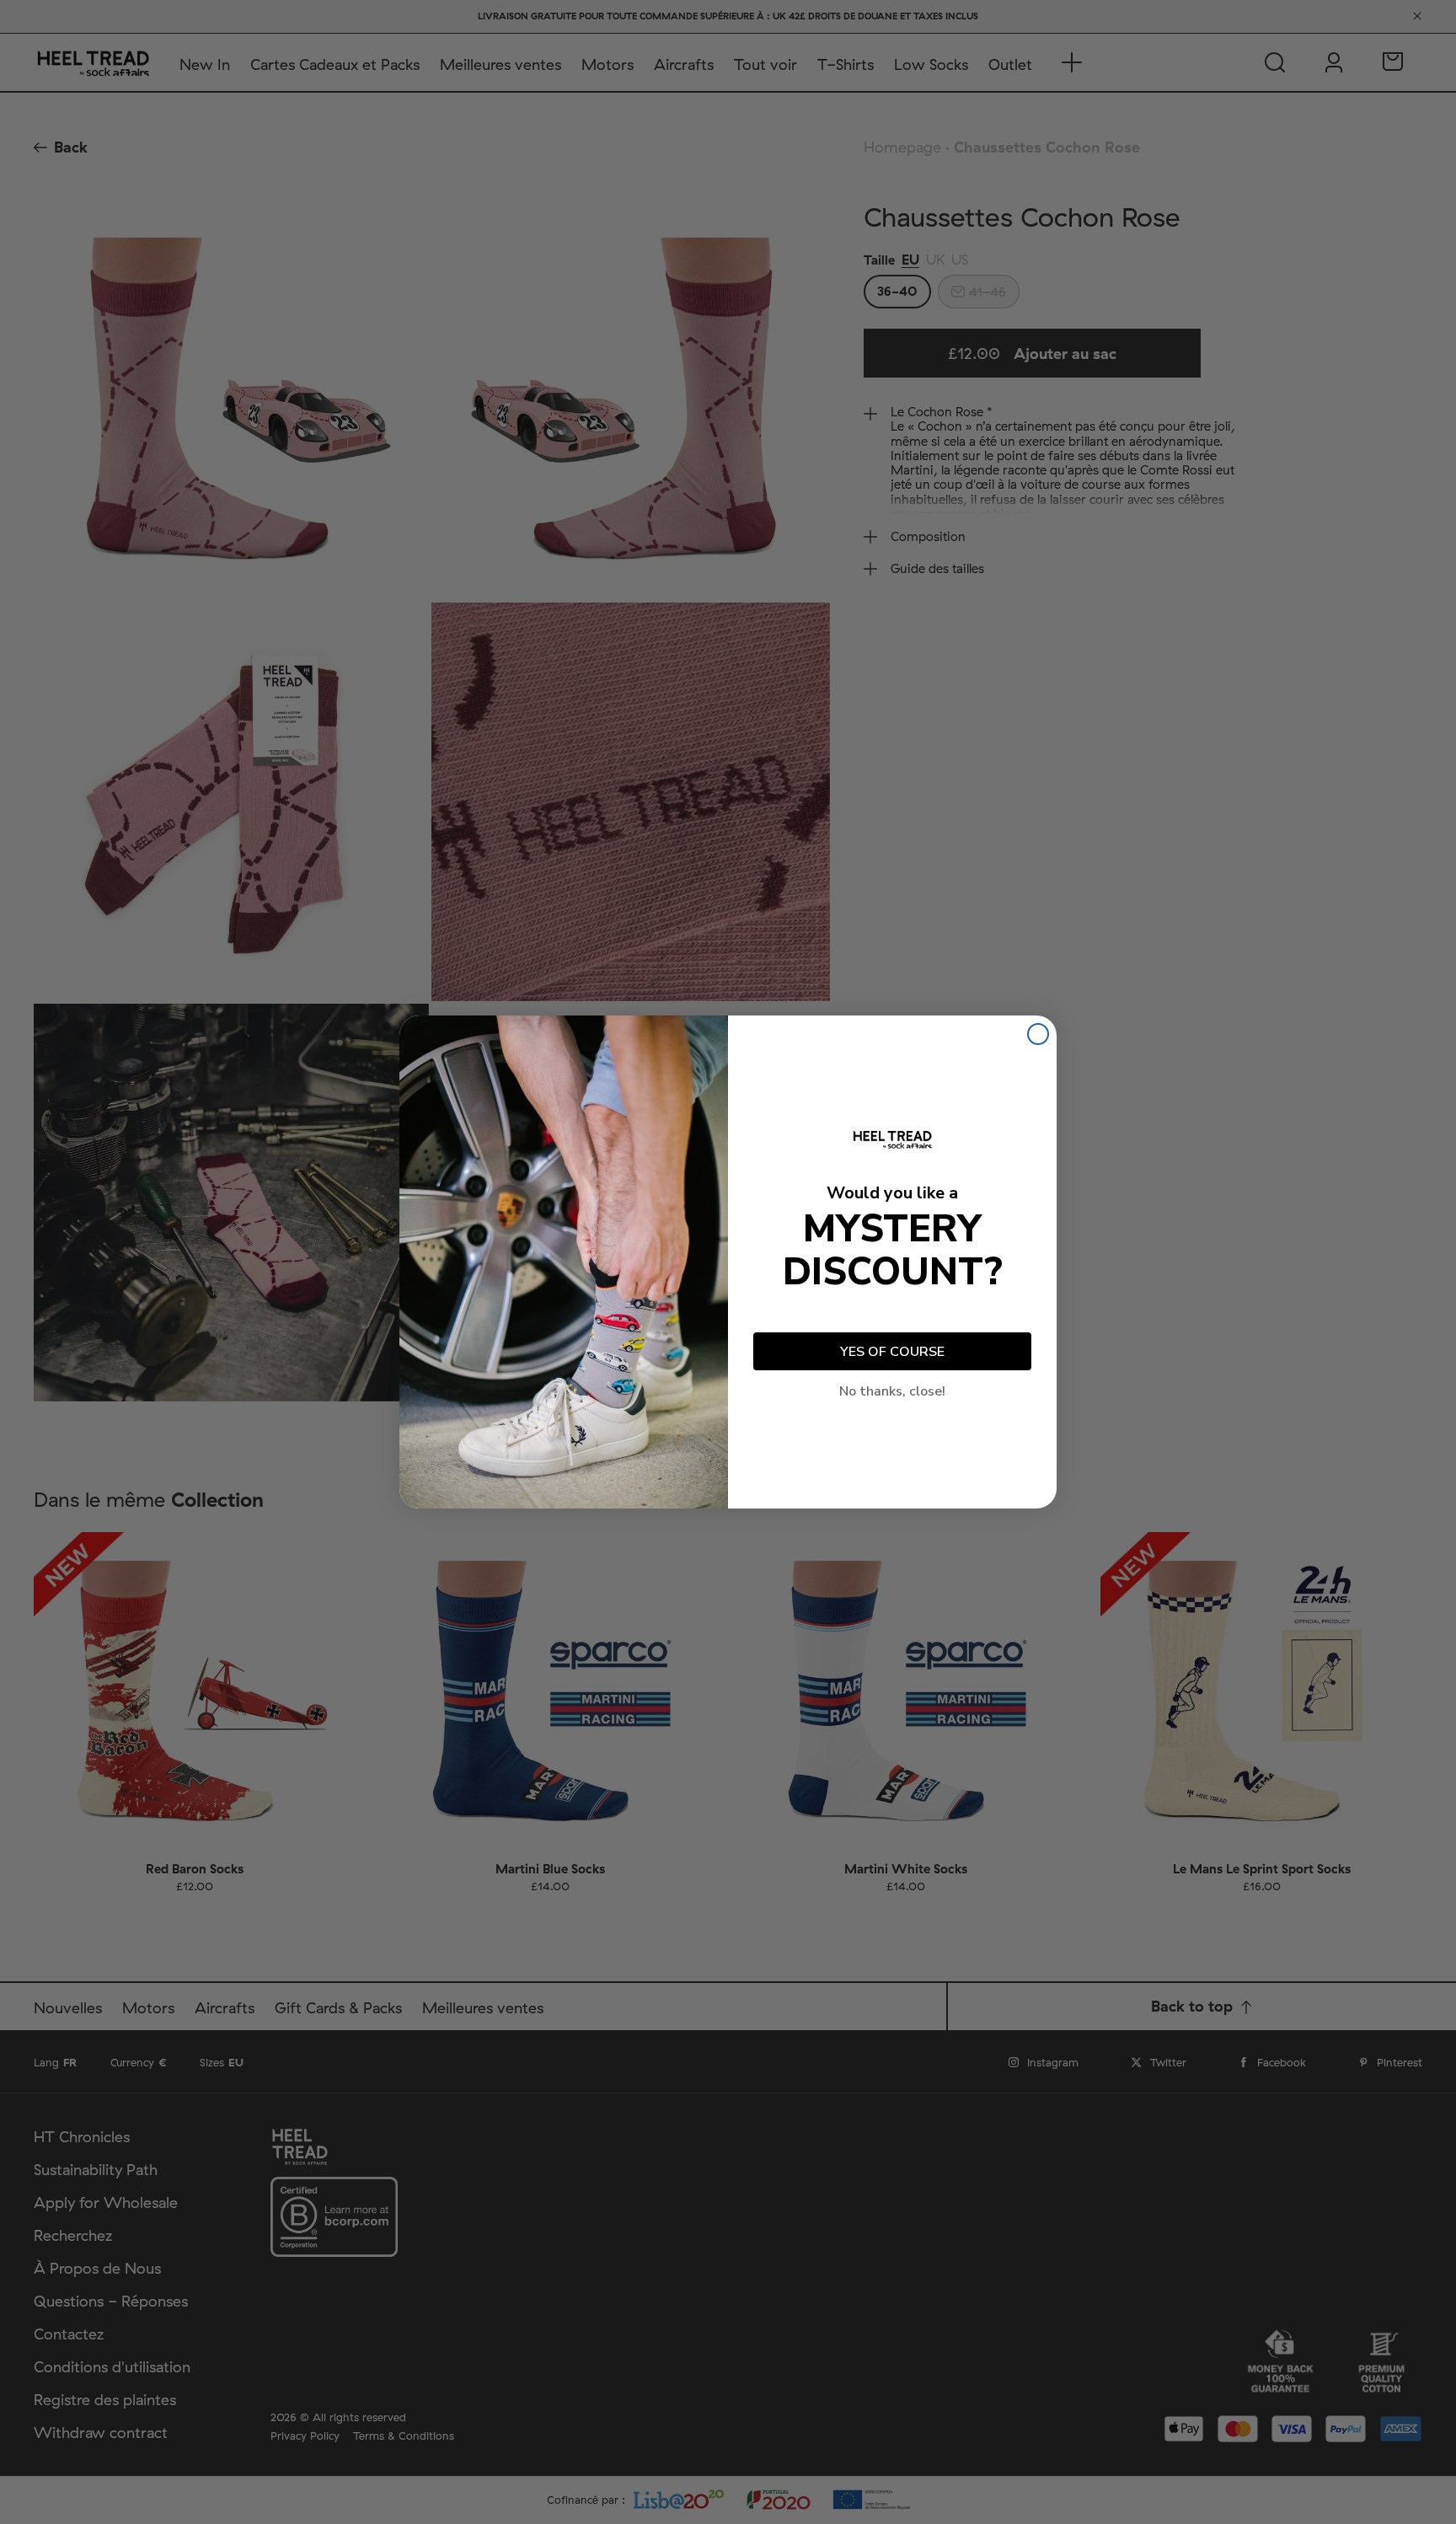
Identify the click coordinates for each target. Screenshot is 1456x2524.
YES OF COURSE (892, 1352)
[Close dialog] (1038, 1034)
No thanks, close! (892, 1391)
